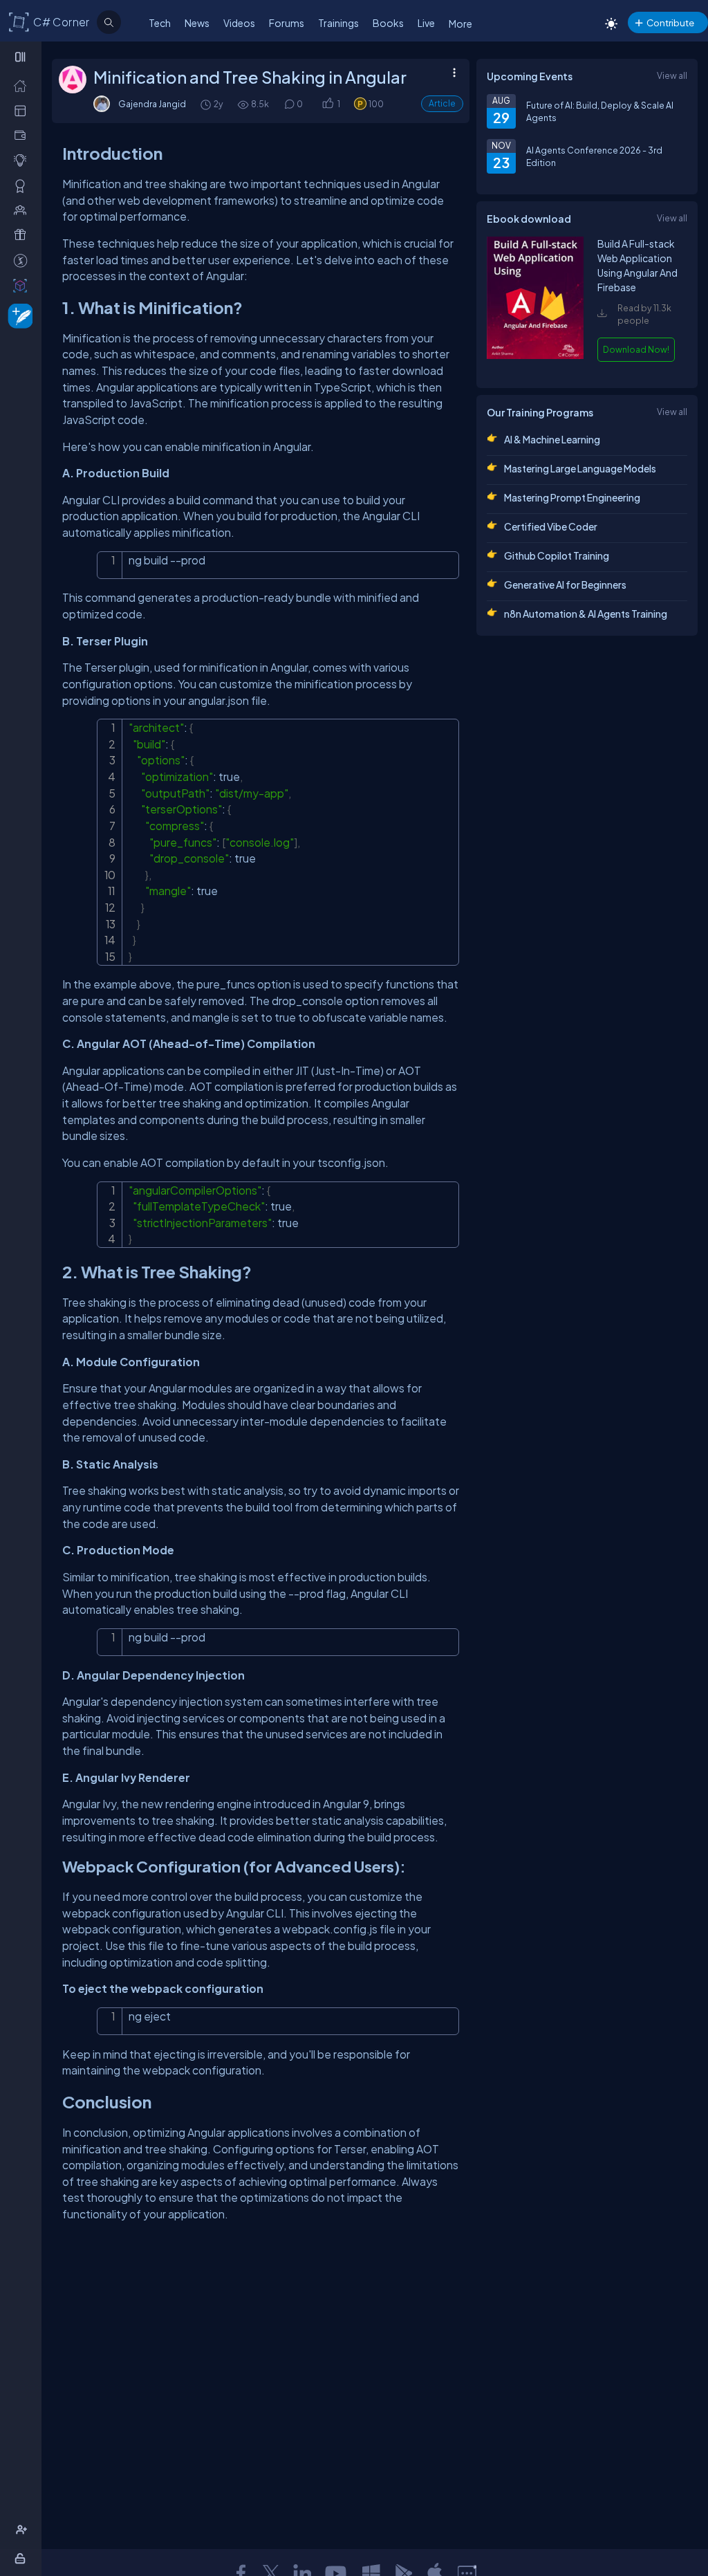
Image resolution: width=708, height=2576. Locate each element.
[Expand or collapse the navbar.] (22, 57)
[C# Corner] (19, 21)
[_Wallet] (23, 135)
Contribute (670, 22)
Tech (160, 23)
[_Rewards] (23, 260)
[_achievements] (23, 185)
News (197, 23)
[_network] (23, 210)
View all (672, 75)
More (460, 24)
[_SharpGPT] (23, 285)
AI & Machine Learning (552, 439)
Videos (239, 23)
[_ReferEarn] (23, 234)
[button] (327, 104)
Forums (287, 23)
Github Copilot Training (557, 555)
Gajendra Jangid (152, 104)
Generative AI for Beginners (565, 585)
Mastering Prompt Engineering (572, 497)
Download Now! (636, 349)
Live (426, 23)
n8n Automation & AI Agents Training (586, 614)
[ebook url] (535, 365)
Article (442, 103)
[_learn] (23, 160)
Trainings (338, 23)
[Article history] (207, 104)
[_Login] (22, 2558)
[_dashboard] (23, 110)
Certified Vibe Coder (551, 526)
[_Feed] (23, 85)
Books (388, 23)
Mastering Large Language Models (580, 468)
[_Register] (23, 2530)
